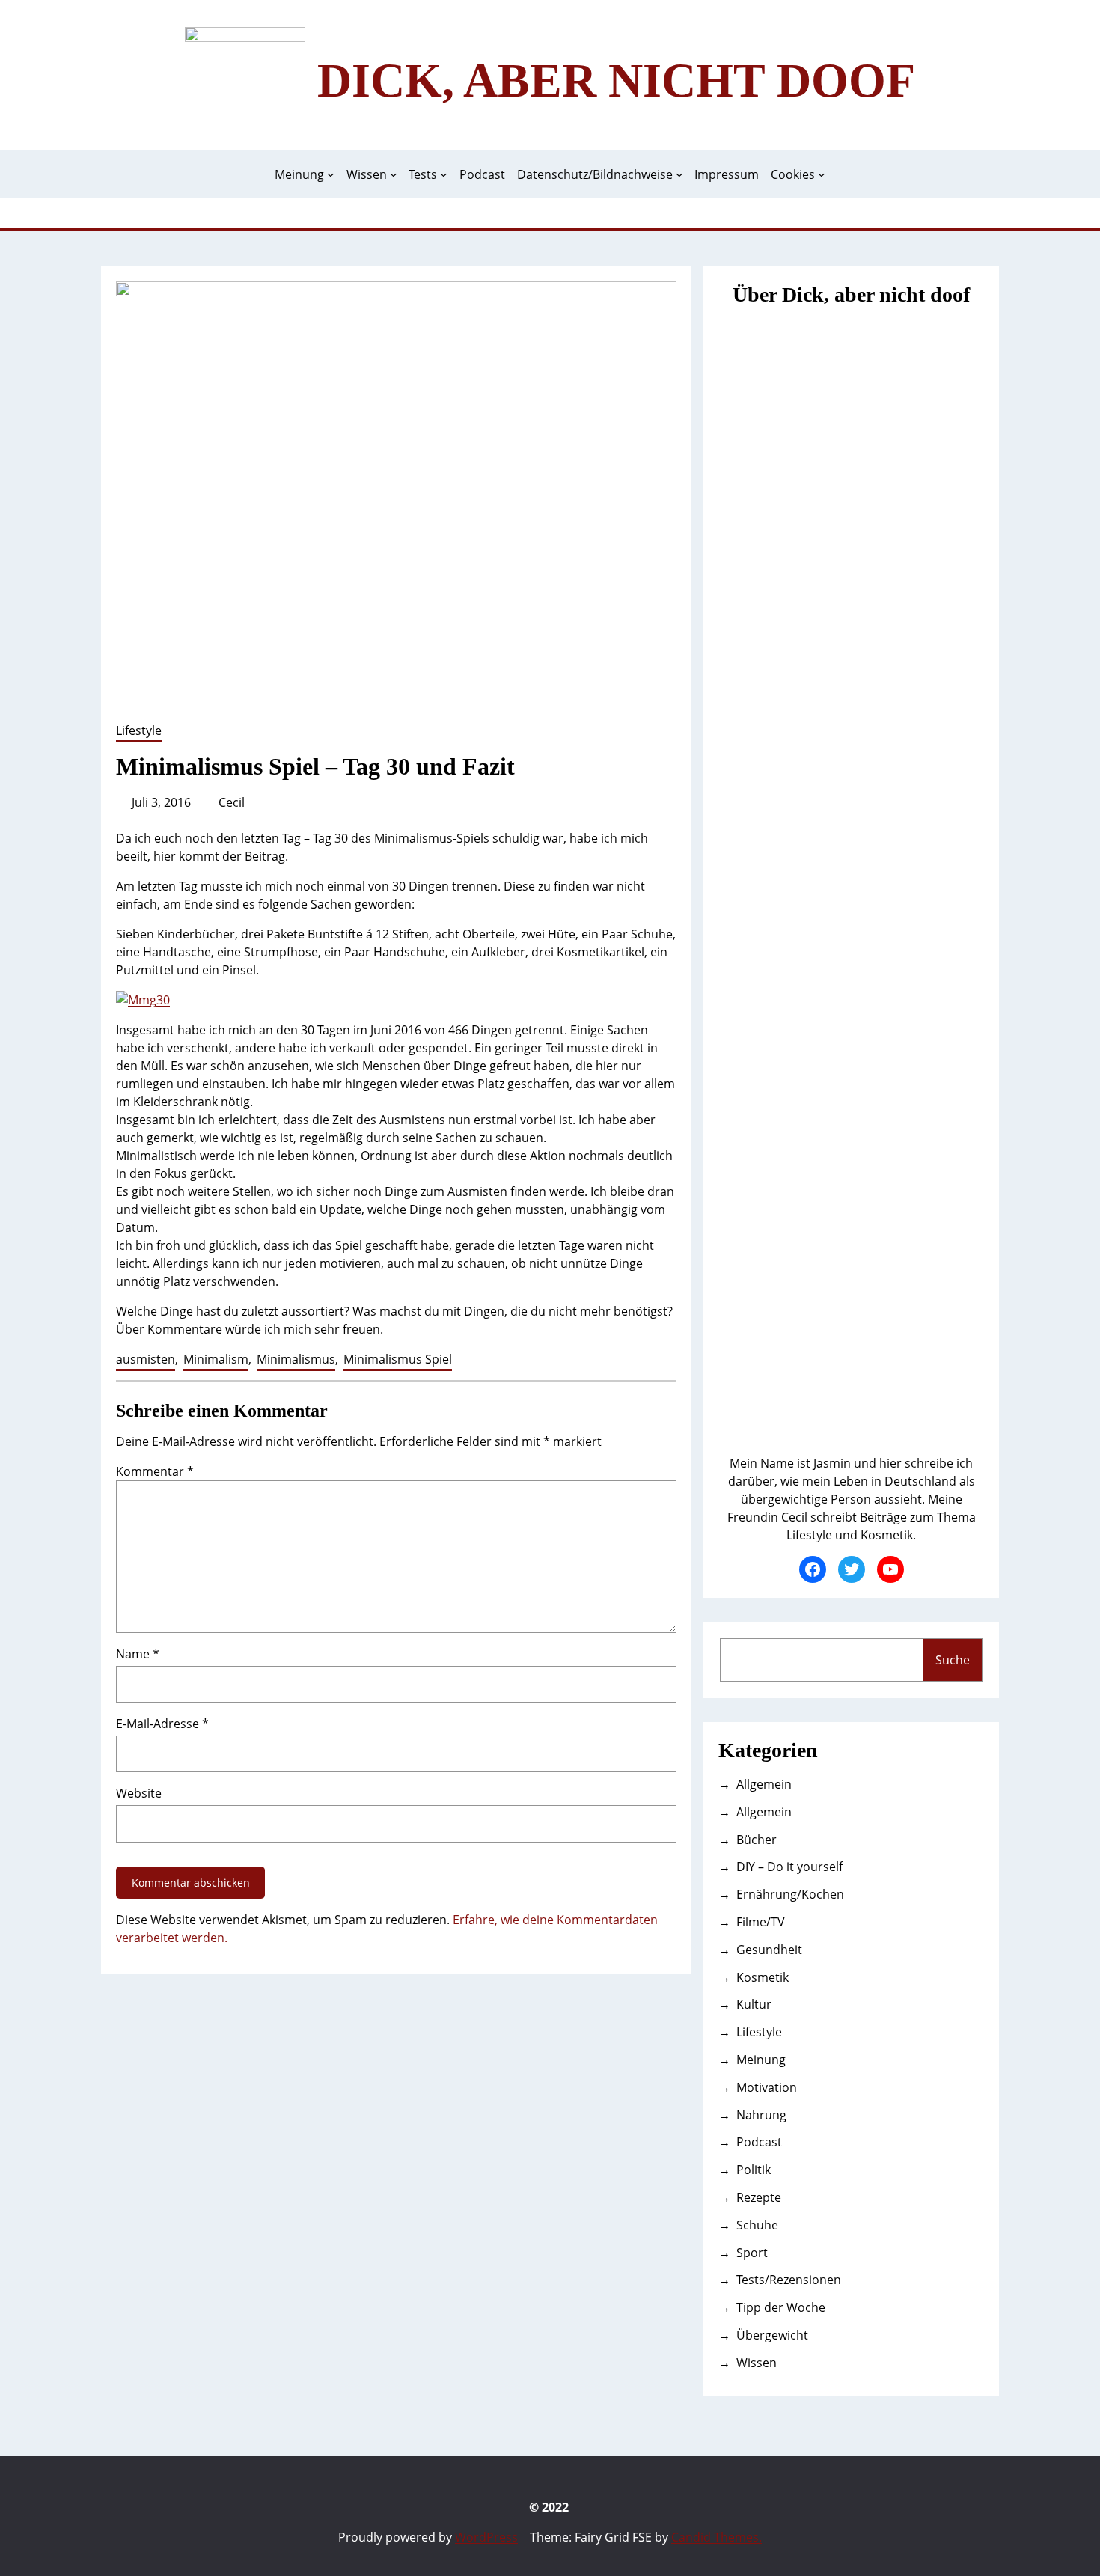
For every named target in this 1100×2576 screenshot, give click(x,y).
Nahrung (761, 2115)
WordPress (486, 2537)
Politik (754, 2170)
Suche (953, 1660)
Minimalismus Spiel (398, 1359)
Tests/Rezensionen (789, 2280)
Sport (752, 2253)
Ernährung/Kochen (790, 1894)
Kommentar (155, 1471)
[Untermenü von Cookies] (822, 174)
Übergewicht (772, 2335)
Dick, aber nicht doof (616, 80)
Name (138, 1654)
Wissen (757, 2363)
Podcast (759, 2142)
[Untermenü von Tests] (444, 174)
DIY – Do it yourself (789, 1867)
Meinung (761, 2060)
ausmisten (146, 1359)
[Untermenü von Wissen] (394, 174)
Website (139, 1793)
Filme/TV (761, 1922)
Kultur (754, 2004)
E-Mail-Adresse (162, 1724)
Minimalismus (296, 1359)
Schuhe (757, 2225)
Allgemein (764, 1784)
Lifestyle (139, 730)
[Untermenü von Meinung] (331, 174)
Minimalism (216, 1359)
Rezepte (759, 2197)
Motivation (767, 2087)
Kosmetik (763, 1977)
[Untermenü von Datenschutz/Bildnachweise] (679, 174)
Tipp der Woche (781, 2307)
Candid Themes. (716, 2537)
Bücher (757, 1840)
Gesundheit (769, 1950)
